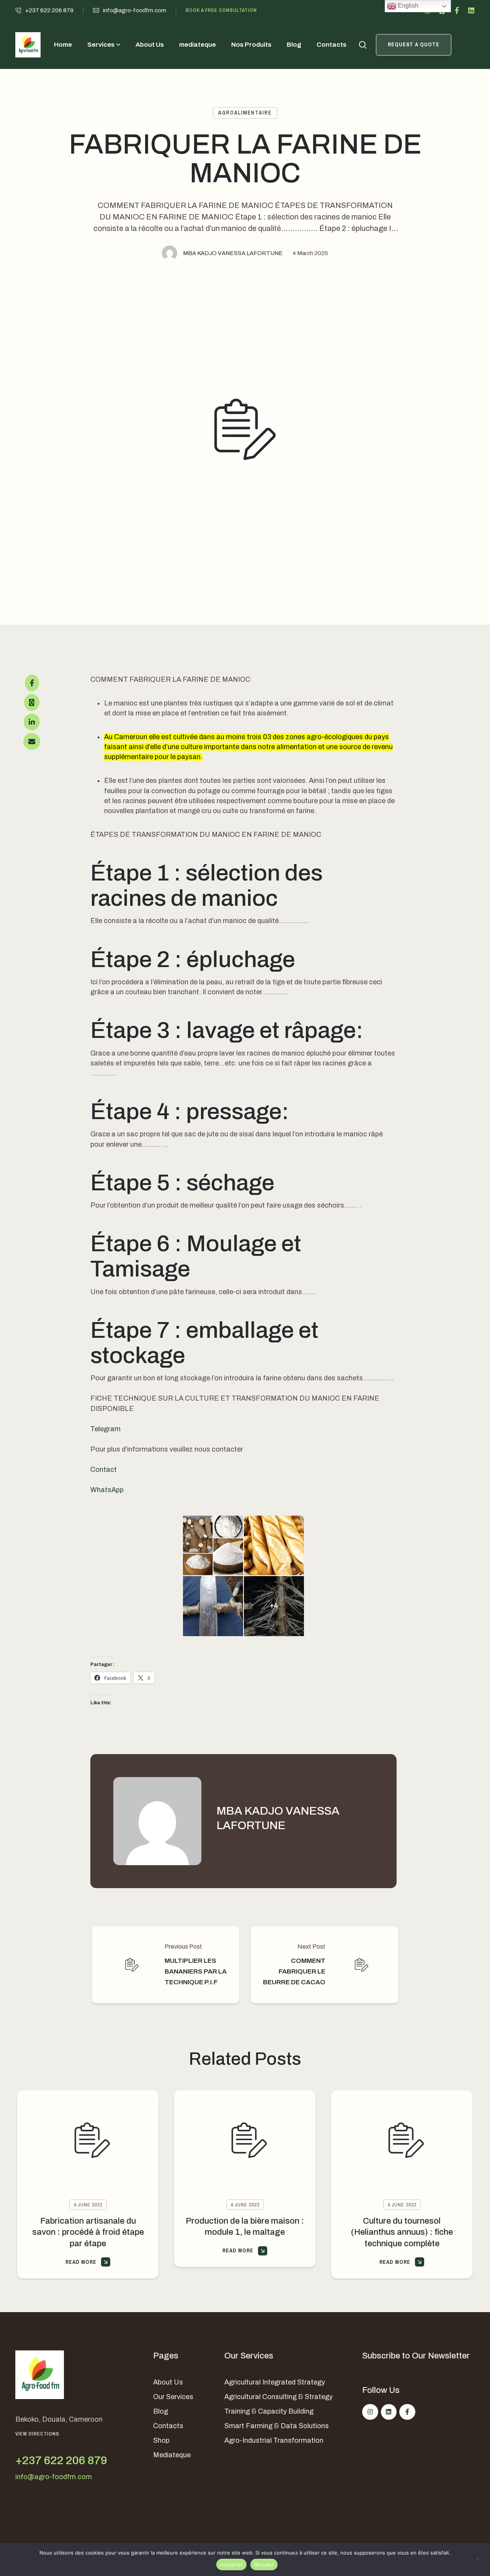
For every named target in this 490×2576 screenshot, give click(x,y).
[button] (44, 10)
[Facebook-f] (457, 10)
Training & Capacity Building (269, 2411)
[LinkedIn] (32, 722)
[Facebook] (32, 683)
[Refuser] (480, 2560)
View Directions (37, 2434)
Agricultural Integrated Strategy (275, 2382)
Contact (104, 1470)
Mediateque (172, 2455)
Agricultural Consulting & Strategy (278, 2397)
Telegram (105, 1429)
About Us (168, 2382)
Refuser (264, 2565)
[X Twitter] (32, 702)
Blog (161, 2411)
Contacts (168, 2426)
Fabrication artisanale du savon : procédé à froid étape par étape (88, 2232)
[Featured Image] (88, 2140)
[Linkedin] (471, 10)
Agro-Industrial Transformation (274, 2440)
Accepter (231, 2565)
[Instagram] (370, 2412)
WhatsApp (107, 1490)
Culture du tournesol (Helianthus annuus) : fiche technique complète (402, 2232)
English (407, 6)
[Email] (32, 741)
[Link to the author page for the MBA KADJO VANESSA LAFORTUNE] (170, 253)
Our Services (173, 2397)
